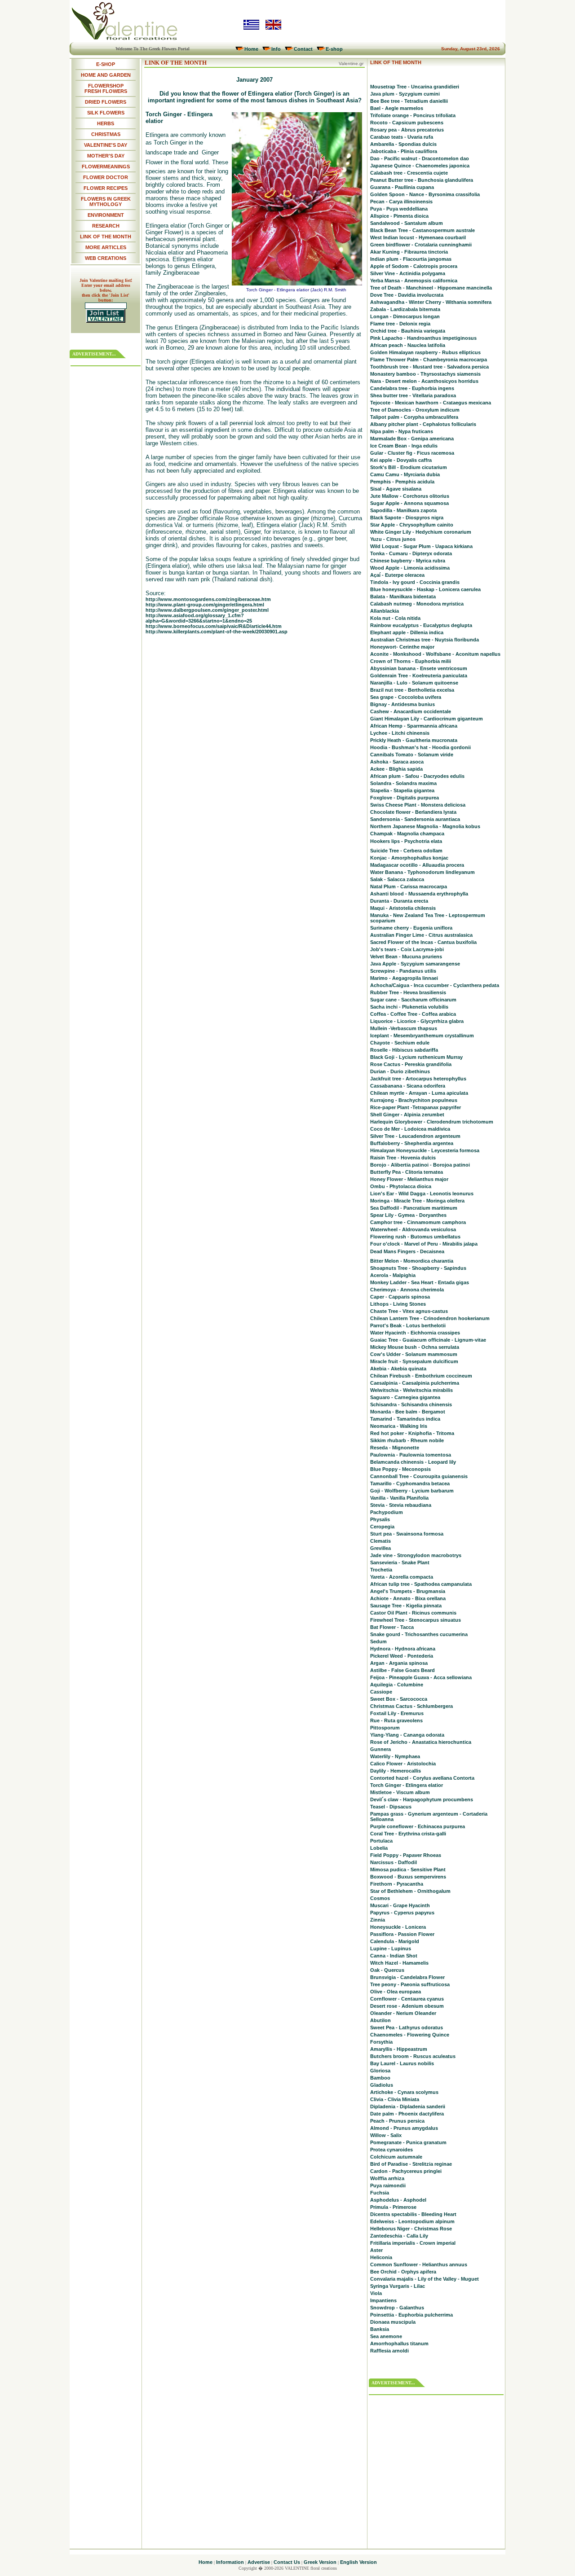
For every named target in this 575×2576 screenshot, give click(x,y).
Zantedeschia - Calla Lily (399, 2236)
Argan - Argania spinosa (399, 1663)
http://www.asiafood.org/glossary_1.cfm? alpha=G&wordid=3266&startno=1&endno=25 (199, 618)
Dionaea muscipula (393, 2322)
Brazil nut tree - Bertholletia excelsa (412, 690)
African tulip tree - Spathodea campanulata (421, 1584)
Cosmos (380, 1898)
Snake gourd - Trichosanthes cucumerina (419, 1634)
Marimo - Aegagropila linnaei (404, 978)
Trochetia (381, 1570)
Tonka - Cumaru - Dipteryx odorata (411, 553)
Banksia (380, 2329)
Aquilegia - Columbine (397, 1685)
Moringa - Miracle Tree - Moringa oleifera (417, 1201)
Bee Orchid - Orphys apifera (403, 2272)
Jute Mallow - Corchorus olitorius (410, 496)
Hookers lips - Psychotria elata (406, 841)
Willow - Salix (386, 2135)
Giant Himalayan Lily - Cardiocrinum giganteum (427, 719)
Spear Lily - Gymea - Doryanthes (408, 1215)
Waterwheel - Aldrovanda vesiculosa (413, 1229)
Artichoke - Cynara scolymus (404, 2092)
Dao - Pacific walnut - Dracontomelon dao (420, 158)
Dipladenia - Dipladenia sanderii (408, 2106)
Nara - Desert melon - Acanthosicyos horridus (424, 381)
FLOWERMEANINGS (106, 167)
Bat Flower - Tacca (392, 1627)
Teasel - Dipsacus (391, 1807)
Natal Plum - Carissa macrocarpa (409, 886)
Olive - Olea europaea (396, 1992)
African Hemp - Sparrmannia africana (414, 726)
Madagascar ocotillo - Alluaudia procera (417, 865)
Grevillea (380, 1548)
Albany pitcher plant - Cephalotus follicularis (423, 424)
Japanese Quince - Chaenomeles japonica (420, 166)
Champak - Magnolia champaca (407, 834)
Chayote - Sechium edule (400, 1043)
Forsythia (381, 2042)
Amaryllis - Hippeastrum (399, 2049)
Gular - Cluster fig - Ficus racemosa (412, 453)
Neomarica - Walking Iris (399, 1426)
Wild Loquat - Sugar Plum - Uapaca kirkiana (421, 546)
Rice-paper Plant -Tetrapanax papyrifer (416, 1107)
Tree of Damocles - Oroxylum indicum (415, 410)
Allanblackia (385, 611)
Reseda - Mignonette (395, 1448)
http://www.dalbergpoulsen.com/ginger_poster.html (207, 610)
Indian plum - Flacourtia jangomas (411, 259)
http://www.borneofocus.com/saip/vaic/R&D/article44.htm (214, 626)
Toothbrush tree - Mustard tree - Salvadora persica (429, 367)
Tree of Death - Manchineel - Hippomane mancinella (431, 288)
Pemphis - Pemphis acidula (402, 482)
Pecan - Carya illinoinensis (401, 202)
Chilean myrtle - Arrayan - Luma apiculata (419, 1093)
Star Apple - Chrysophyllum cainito (412, 525)
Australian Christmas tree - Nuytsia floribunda (425, 640)
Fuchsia (380, 2193)
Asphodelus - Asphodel (398, 2200)
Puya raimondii (388, 2185)
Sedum (378, 1641)
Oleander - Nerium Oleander (403, 2013)
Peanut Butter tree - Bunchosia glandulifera (422, 180)
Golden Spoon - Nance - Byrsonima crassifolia (425, 194)
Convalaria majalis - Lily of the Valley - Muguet (425, 2279)
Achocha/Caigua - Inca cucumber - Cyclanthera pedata (435, 985)
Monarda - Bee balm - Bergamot (408, 1412)
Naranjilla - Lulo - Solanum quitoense (414, 683)
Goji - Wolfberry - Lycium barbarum (412, 1491)
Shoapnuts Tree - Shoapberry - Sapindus (418, 1268)
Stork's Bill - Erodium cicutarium (409, 467)
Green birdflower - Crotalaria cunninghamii (421, 245)
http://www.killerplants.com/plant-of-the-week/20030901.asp (217, 632)
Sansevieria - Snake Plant (400, 1562)
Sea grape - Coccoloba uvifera (406, 697)
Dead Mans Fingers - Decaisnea (407, 1251)
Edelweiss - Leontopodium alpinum (412, 2221)
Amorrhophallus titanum (399, 2343)
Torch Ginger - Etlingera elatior (407, 1785)
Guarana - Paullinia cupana (402, 187)
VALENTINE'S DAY (106, 145)
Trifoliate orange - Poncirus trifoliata (413, 115)
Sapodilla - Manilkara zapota (403, 510)
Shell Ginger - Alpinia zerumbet (407, 1115)
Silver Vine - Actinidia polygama (408, 273)
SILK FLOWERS (106, 113)
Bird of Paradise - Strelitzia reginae (411, 2164)
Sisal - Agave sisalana (396, 489)
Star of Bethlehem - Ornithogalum (410, 1891)
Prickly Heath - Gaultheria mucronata (414, 740)
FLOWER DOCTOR (106, 177)
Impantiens (383, 2300)
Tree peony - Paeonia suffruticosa (410, 1984)
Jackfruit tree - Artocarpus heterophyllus (418, 1079)
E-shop (334, 49)
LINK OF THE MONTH (106, 237)
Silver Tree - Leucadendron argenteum (415, 1136)
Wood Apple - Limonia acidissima (410, 568)
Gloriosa (380, 2071)
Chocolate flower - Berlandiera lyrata (413, 812)
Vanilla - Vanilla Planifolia (399, 1498)
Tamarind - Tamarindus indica (405, 1419)
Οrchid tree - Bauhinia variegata (408, 331)
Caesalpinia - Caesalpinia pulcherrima (415, 1383)
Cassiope (381, 1692)
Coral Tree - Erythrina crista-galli (408, 1834)
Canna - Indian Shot (394, 1956)
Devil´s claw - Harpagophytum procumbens (422, 1799)
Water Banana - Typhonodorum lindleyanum (422, 872)
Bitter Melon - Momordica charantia (412, 1261)
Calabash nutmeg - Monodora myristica (417, 604)
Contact (303, 49)
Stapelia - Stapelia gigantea (402, 790)
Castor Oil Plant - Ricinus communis (413, 1613)
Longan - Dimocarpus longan (405, 316)
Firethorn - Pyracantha (397, 1884)
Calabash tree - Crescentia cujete (409, 173)
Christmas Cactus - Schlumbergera (411, 1706)
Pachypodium (387, 1512)
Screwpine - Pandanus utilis (403, 971)
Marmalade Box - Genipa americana (412, 439)
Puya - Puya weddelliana (399, 209)
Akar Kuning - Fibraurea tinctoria (409, 252)
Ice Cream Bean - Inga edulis (404, 446)
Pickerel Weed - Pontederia (402, 1656)
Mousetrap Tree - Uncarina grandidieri (415, 87)
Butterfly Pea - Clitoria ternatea (407, 1172)
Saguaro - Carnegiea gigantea (405, 1397)
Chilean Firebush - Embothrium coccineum (421, 1376)
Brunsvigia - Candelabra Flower (407, 1977)
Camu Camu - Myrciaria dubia (405, 474)
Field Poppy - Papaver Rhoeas (406, 1855)
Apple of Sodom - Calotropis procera (414, 266)
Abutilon (380, 2020)
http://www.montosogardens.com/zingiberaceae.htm (208, 599)
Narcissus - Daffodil (394, 1862)
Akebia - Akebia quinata (398, 1369)
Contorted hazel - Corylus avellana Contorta (422, 1778)
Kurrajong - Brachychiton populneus (414, 1100)
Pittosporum (385, 1728)
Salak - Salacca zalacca (397, 879)
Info (276, 49)
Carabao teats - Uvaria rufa (402, 137)
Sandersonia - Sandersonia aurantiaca (415, 819)
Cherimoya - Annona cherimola (407, 1290)
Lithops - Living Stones (398, 1304)
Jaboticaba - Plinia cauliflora (404, 151)
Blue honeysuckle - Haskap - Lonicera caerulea (425, 589)
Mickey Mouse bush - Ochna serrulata (415, 1347)
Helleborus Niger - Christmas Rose (411, 2229)
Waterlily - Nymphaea (395, 1756)
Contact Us (287, 2562)
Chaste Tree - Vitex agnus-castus (409, 1311)
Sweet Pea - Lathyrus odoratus (407, 2027)
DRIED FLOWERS (106, 102)
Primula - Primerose (393, 2207)
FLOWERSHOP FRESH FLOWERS (106, 88)
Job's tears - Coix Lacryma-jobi (407, 949)
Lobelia (379, 1848)
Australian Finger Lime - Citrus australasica (421, 935)
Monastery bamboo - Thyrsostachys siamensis (425, 374)
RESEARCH (106, 226)
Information (230, 2562)
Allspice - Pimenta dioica (399, 216)
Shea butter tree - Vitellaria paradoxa (413, 395)
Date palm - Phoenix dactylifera (407, 2114)
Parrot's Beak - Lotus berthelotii (408, 1325)
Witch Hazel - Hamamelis (399, 1963)
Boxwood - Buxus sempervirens (408, 1877)
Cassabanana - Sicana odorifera (408, 1086)
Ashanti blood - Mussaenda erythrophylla (419, 894)
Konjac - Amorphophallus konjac (409, 858)
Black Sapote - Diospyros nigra (407, 518)
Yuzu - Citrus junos (393, 539)
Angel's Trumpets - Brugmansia (408, 1591)
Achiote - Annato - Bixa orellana (408, 1598)
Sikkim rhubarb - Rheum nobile (407, 1440)
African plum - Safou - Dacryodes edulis (417, 776)
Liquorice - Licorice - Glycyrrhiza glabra (417, 1021)
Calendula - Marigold (395, 1941)
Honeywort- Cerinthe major (402, 647)
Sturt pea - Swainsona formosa (407, 1534)
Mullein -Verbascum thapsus (404, 1028)
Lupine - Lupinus (391, 1948)
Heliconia (381, 2257)
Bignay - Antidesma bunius (402, 704)
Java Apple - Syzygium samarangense (415, 964)
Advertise (259, 2562)
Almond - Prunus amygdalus (404, 2128)
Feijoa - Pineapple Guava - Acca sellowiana (421, 1677)
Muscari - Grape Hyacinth (400, 1905)
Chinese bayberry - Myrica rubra (408, 561)
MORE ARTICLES (106, 247)
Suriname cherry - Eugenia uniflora (411, 928)
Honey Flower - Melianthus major (409, 1179)
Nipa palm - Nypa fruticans (402, 431)
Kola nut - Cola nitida (395, 618)
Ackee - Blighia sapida (396, 769)
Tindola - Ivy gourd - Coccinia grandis (415, 582)
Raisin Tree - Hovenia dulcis (403, 1158)
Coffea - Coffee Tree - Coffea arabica (413, 1014)
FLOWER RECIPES (106, 188)
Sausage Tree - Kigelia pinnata (406, 1606)
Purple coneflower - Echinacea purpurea (418, 1826)
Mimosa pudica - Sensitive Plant (408, 1869)
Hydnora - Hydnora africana (403, 1649)
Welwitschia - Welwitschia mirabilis (411, 1390)
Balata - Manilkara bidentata (403, 597)
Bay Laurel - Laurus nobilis (402, 2063)
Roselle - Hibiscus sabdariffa (404, 1050)
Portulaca (381, 1841)
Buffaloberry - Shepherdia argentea (412, 1143)
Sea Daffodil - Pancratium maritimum (414, 1208)
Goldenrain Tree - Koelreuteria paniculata (419, 676)
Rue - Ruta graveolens (396, 1720)
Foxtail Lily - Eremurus (397, 1713)
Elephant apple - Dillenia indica (407, 632)
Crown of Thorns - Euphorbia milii (411, 661)
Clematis (380, 1541)
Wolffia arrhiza (387, 2178)
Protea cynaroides (391, 2150)
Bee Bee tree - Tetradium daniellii (409, 101)
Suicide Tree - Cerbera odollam (406, 851)
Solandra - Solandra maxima (403, 783)
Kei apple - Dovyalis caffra (401, 460)
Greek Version (320, 2562)
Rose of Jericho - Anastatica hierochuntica (421, 1742)
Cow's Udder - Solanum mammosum (414, 1354)
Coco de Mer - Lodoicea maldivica (410, 1129)
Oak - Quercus (387, 1970)
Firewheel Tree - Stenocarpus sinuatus (416, 1620)
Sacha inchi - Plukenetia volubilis (409, 1007)
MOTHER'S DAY (106, 156)
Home (251, 49)
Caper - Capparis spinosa (400, 1297)
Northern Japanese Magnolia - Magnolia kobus (425, 826)
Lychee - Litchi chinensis (400, 733)
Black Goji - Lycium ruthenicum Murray (416, 1057)
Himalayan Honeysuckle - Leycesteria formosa (425, 1150)
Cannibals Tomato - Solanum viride (412, 755)
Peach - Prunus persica (397, 2121)
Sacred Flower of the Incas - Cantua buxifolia (423, 942)
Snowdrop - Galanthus (397, 2308)
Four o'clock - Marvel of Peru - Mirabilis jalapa (424, 1244)
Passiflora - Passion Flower (402, 1934)
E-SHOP (106, 64)
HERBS (106, 123)
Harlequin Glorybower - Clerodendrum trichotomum (432, 1122)
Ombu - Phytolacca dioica (401, 1186)
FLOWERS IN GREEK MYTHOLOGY (106, 202)
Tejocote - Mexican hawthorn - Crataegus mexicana (431, 403)
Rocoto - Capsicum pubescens (407, 123)
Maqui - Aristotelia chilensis (403, 908)
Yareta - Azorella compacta (402, 1577)
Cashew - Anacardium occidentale (411, 711)
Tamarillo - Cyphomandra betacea (410, 1483)
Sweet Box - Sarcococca (399, 1699)
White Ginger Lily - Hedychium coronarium (421, 532)
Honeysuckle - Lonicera (398, 1927)
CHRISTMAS (106, 134)
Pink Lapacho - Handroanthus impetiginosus (423, 338)
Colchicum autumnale (396, 2157)
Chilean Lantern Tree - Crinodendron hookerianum (430, 1318)
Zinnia (378, 1920)
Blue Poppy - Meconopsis (400, 1469)
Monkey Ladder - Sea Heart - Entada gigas (420, 1282)
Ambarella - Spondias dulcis (403, 144)
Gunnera (380, 1749)
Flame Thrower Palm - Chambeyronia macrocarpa (429, 360)
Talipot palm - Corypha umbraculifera (414, 417)
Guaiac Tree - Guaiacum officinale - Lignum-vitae (428, 1340)
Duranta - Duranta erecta (399, 901)
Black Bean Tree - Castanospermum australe (422, 230)
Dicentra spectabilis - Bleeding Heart (413, 2214)
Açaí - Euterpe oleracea (397, 575)
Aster (376, 2250)
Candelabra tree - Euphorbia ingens (412, 388)
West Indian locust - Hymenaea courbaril (418, 237)
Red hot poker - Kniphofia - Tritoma (412, 1433)
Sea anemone (386, 2336)
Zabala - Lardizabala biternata (405, 309)
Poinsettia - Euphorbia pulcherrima (411, 2315)
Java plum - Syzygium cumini (405, 94)
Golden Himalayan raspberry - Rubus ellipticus (425, 352)
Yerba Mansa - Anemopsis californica (414, 281)
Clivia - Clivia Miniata (395, 2099)
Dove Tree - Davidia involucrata (407, 295)
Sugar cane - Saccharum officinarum (413, 1000)
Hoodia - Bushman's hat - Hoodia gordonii (420, 747)
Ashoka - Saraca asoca (397, 762)
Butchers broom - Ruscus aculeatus (413, 2056)
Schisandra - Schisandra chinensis (411, 1404)
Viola (376, 2293)
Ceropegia (382, 1527)
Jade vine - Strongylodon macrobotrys (416, 1555)
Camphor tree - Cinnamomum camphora (418, 1222)
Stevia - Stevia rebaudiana (401, 1505)
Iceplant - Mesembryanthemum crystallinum (422, 1036)
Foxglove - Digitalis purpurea (405, 798)
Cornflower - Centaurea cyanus (407, 1999)
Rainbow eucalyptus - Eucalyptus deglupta (421, 625)
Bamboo (380, 2078)
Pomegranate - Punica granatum (408, 2142)
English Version (358, 2562)
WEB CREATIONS (106, 258)
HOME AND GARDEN (106, 75)
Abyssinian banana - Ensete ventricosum (419, 668)
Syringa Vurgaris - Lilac (398, 2286)
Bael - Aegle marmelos (397, 108)
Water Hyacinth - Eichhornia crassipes (415, 1333)
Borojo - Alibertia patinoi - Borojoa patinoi (420, 1165)
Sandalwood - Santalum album (407, 223)
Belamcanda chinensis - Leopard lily (413, 1462)
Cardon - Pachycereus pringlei (406, 2171)
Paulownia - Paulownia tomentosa (411, 1455)
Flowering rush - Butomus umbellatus (415, 1237)
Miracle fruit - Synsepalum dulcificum (414, 1361)
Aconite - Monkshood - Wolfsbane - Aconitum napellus (435, 654)
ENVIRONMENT (106, 215)
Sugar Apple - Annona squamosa (409, 503)
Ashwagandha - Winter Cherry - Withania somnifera (431, 302)
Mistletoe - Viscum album (400, 1792)
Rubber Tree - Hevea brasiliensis (408, 992)
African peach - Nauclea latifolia (408, 345)
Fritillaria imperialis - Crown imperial (413, 2243)
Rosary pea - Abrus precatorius (407, 130)
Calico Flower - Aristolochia (403, 1764)
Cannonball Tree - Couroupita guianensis (419, 1476)
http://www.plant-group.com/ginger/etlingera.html (205, 605)
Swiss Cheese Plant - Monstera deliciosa (418, 805)
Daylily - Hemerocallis (396, 1771)
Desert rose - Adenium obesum (407, 2006)
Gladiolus (382, 2085)
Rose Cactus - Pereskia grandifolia (411, 1064)
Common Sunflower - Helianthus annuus (419, 2264)
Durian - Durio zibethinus (400, 1071)
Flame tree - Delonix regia (400, 324)
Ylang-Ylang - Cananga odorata (407, 1735)
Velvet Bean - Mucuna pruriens (406, 957)
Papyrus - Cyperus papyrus (402, 1913)
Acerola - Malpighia (393, 1275)
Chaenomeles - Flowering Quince (410, 2035)
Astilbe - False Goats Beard (402, 1670)
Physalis (380, 1519)
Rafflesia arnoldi (389, 2351)
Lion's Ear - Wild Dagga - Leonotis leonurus (422, 1194)
